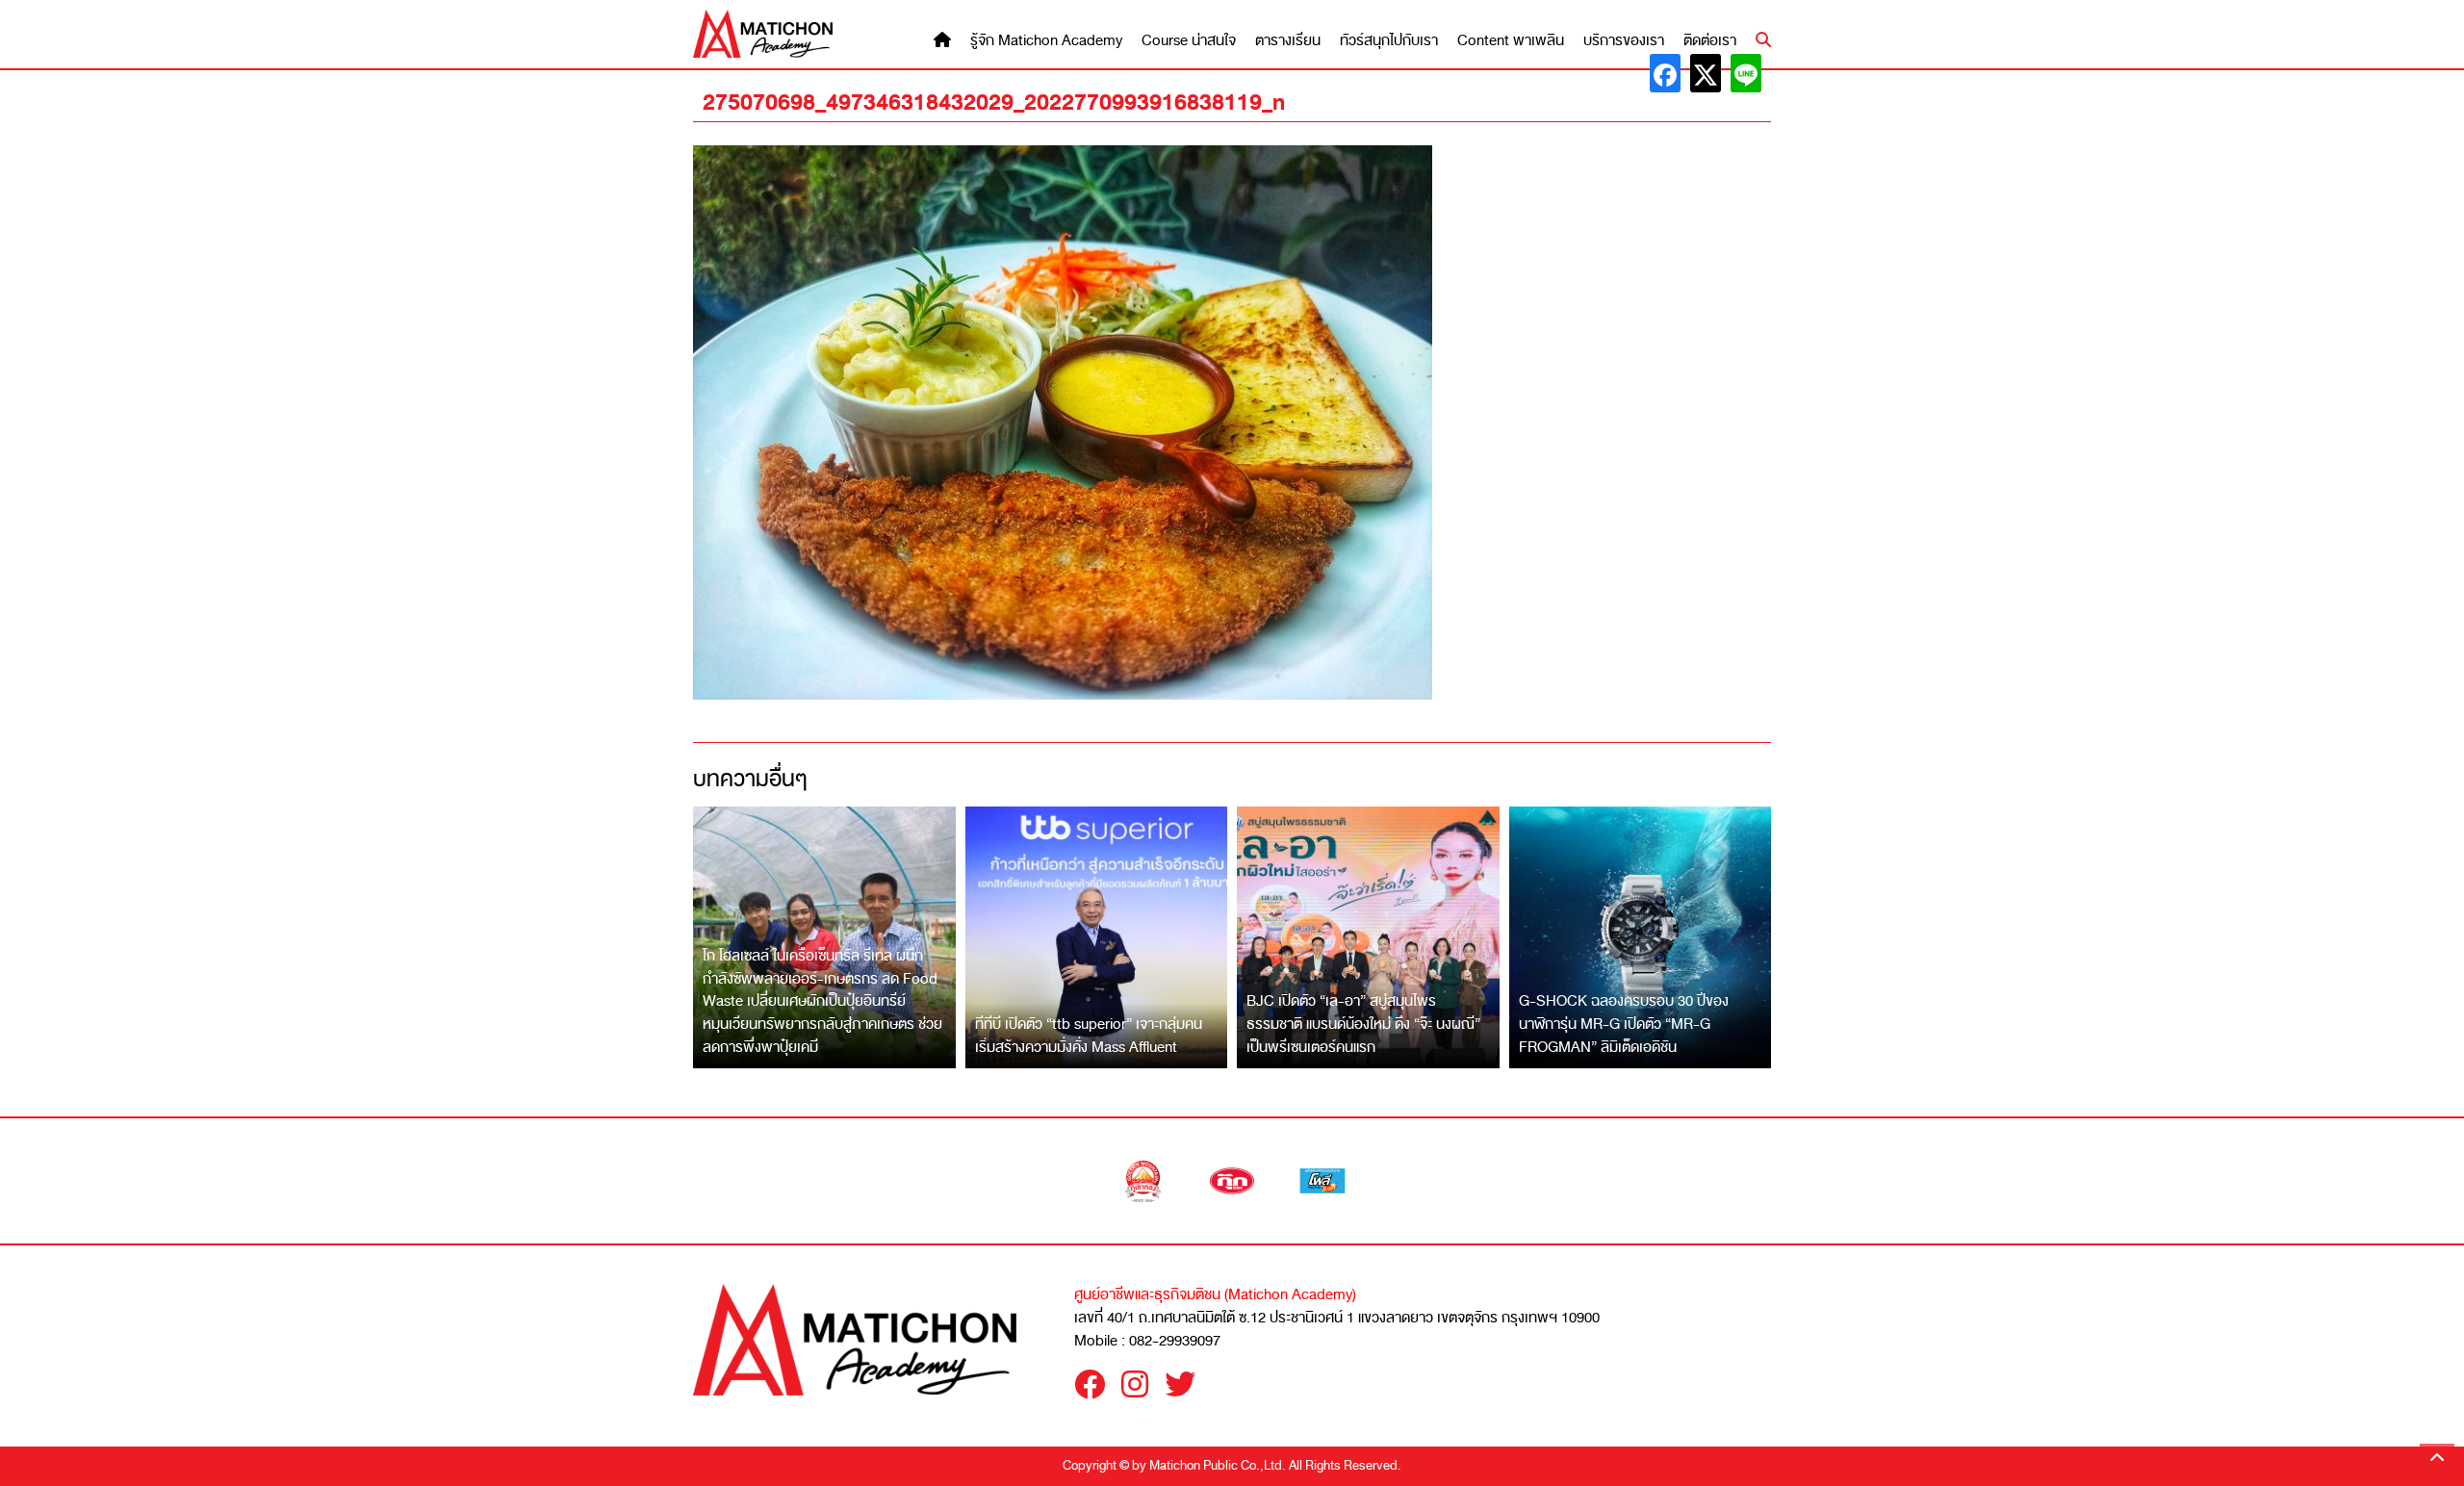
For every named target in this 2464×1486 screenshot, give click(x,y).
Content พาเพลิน (1511, 41)
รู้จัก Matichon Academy (1046, 41)
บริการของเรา (1624, 41)
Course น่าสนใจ (1189, 41)
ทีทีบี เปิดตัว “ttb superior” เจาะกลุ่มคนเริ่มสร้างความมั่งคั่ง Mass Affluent (1089, 1036)
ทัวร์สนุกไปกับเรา (1389, 41)
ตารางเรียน (1288, 41)
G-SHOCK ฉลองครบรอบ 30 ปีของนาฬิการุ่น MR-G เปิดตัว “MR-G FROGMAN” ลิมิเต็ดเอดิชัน (1624, 1024)
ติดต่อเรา (1710, 41)
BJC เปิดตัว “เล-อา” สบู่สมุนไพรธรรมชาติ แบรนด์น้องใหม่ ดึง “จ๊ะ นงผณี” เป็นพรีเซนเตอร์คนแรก (1363, 1024)
